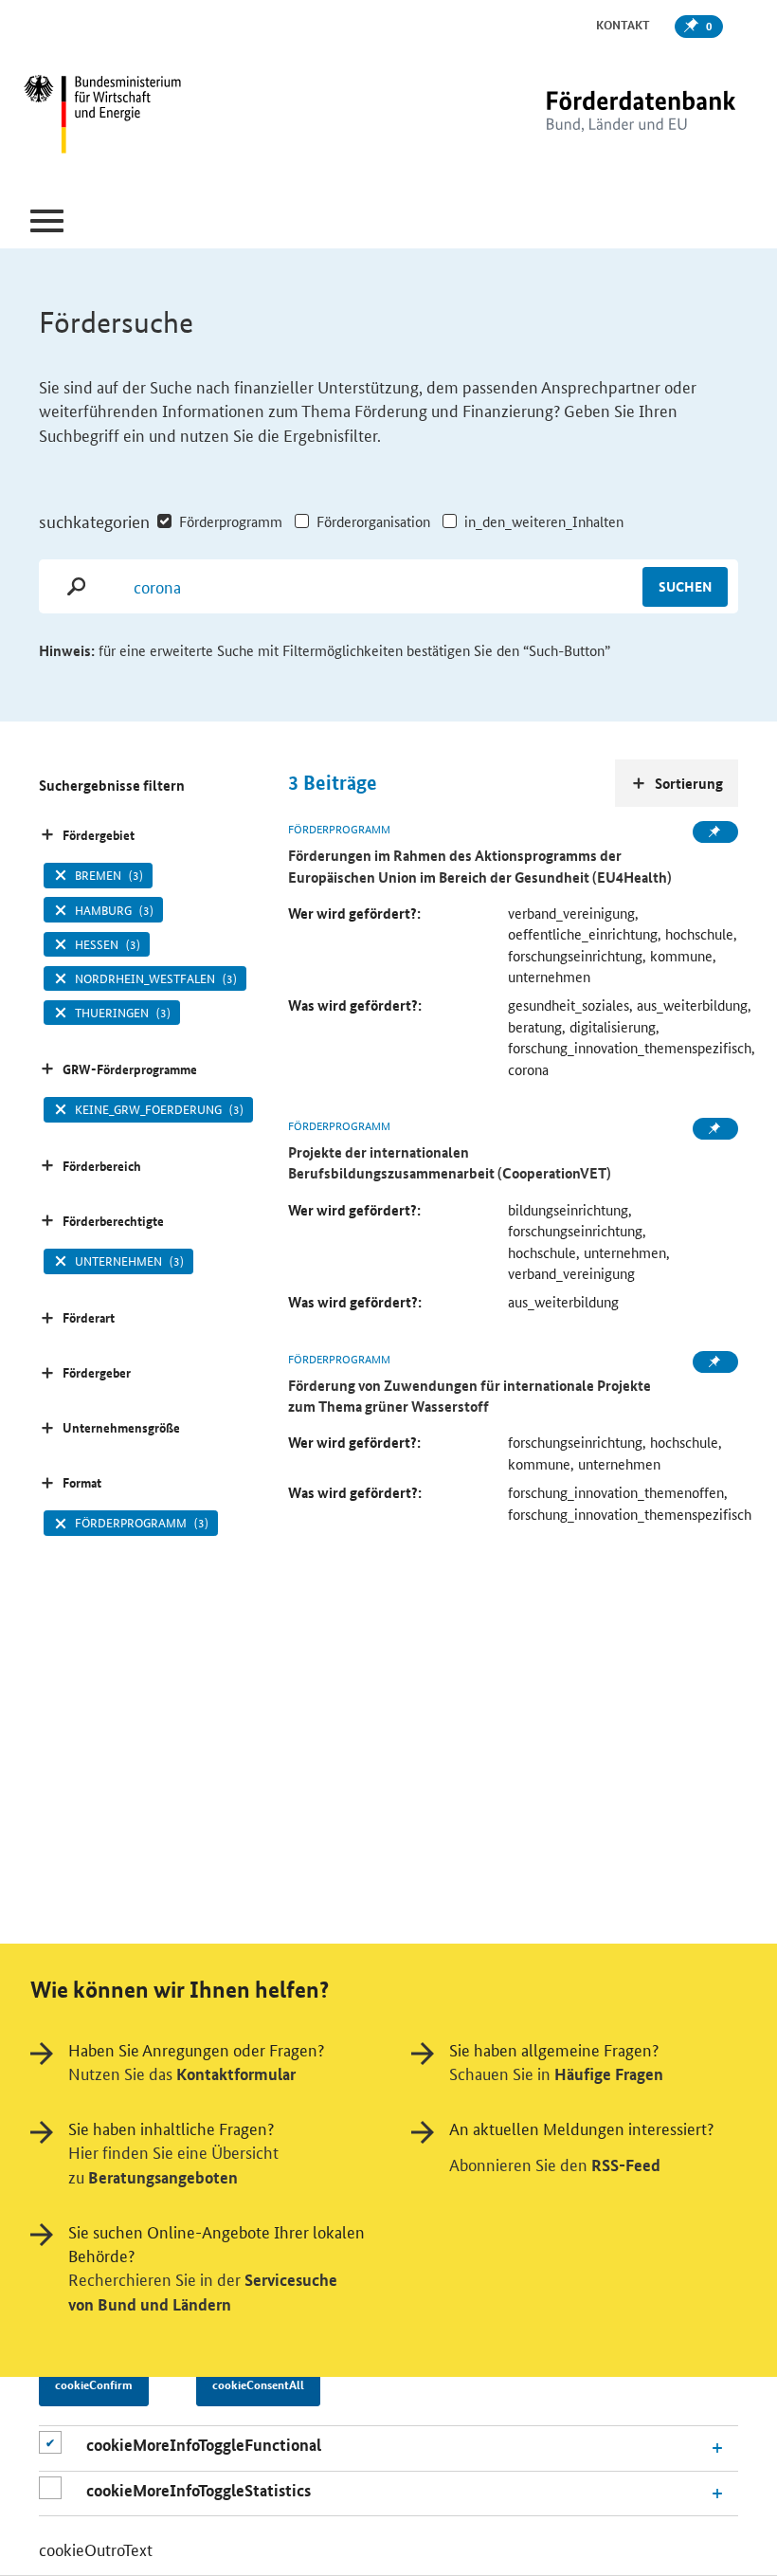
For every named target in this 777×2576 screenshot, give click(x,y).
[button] (47, 221)
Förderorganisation (373, 521)
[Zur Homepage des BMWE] (145, 117)
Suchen (685, 586)
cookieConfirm (94, 2384)
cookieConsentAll (258, 2384)
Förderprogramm (231, 521)
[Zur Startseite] (602, 116)
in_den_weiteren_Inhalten (544, 521)
